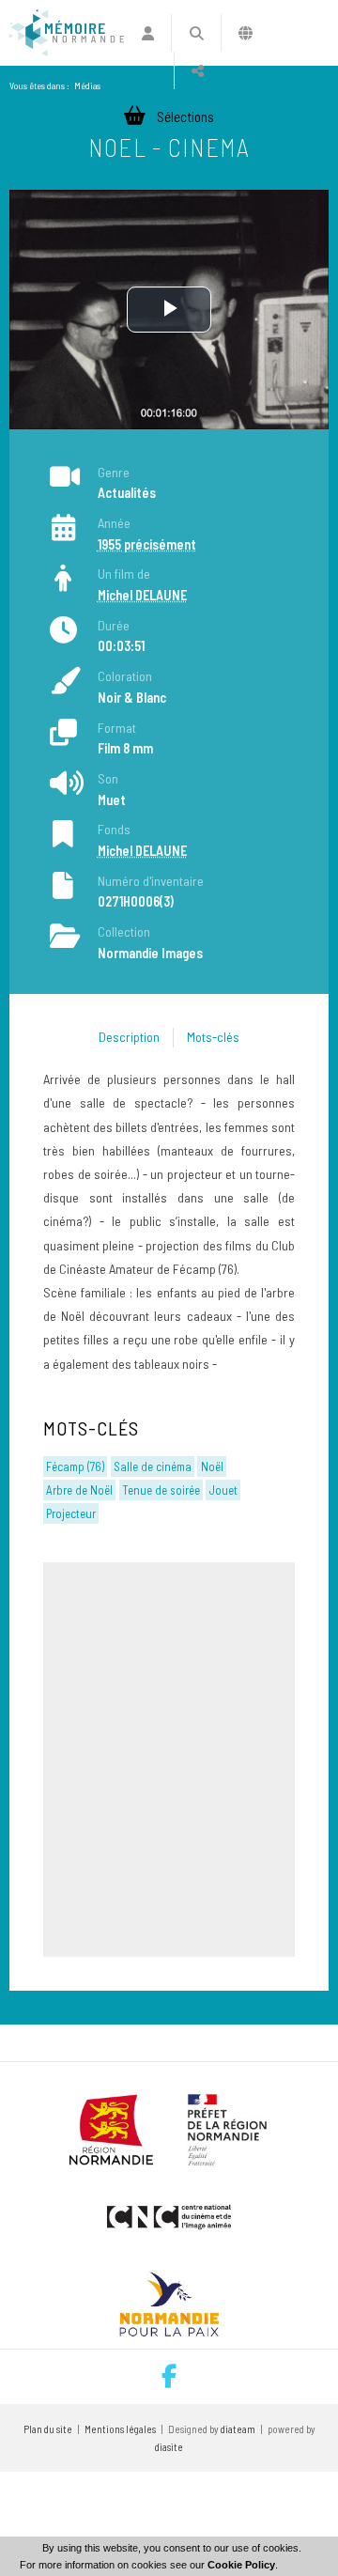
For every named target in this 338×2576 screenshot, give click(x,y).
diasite (169, 2447)
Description (129, 1037)
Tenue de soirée (161, 1490)
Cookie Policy (241, 2565)
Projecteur (71, 1513)
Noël (212, 1466)
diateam (238, 2429)
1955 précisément (147, 544)
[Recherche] (196, 33)
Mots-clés (213, 1037)
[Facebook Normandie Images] (169, 2377)
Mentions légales (120, 2429)
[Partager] (198, 70)
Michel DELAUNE (142, 595)
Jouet (223, 1490)
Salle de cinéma (153, 1466)
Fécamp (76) (75, 1466)
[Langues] (246, 33)
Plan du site (48, 2429)
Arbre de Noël (79, 1490)
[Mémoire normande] (67, 33)
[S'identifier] (148, 33)
